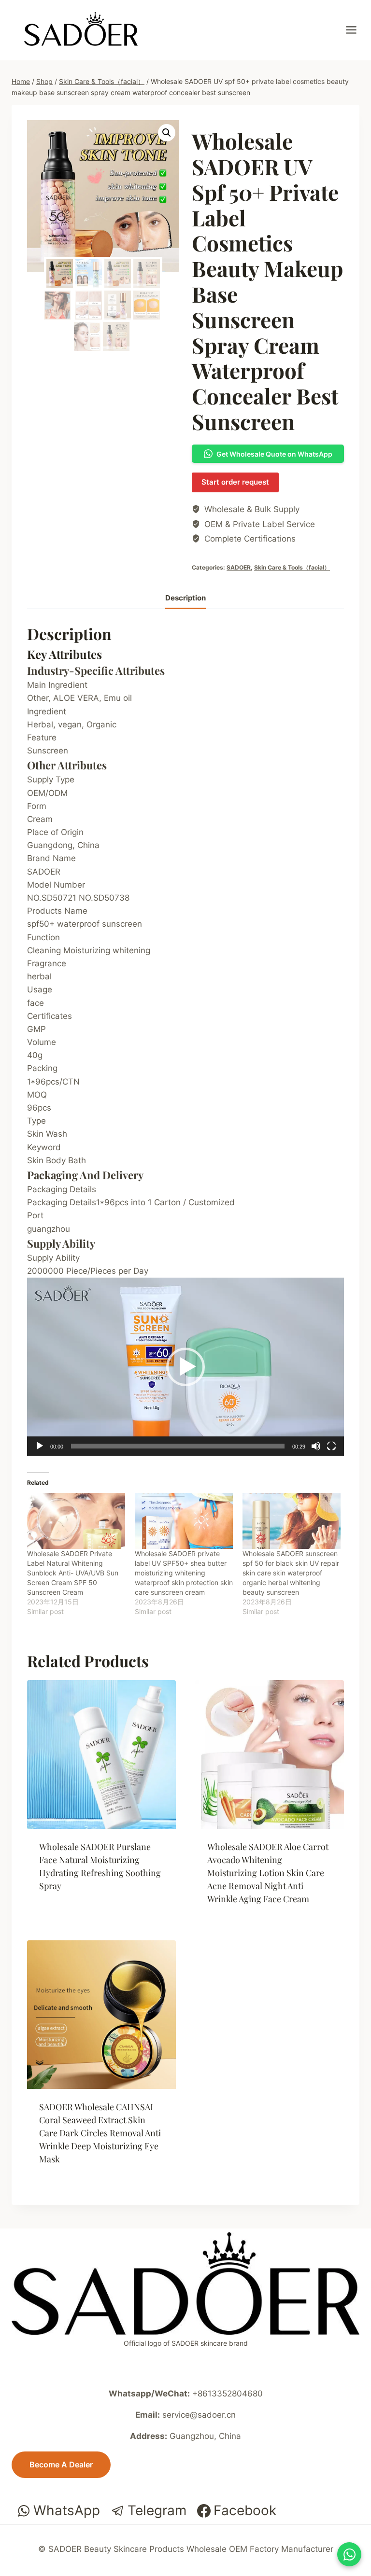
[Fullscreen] (331, 1446)
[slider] (178, 1446)
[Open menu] (356, 30)
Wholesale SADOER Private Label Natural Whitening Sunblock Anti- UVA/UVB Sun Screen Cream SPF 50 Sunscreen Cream (73, 1573)
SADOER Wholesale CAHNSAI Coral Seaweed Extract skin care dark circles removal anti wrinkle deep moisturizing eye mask (100, 2133)
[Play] (40, 1446)
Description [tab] (185, 598)
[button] (167, 133)
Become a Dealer (61, 2465)
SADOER (239, 567)
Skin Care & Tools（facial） (292, 567)
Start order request (235, 482)
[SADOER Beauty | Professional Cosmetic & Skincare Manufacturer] (81, 29)
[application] (185, 1367)
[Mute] (316, 1446)
